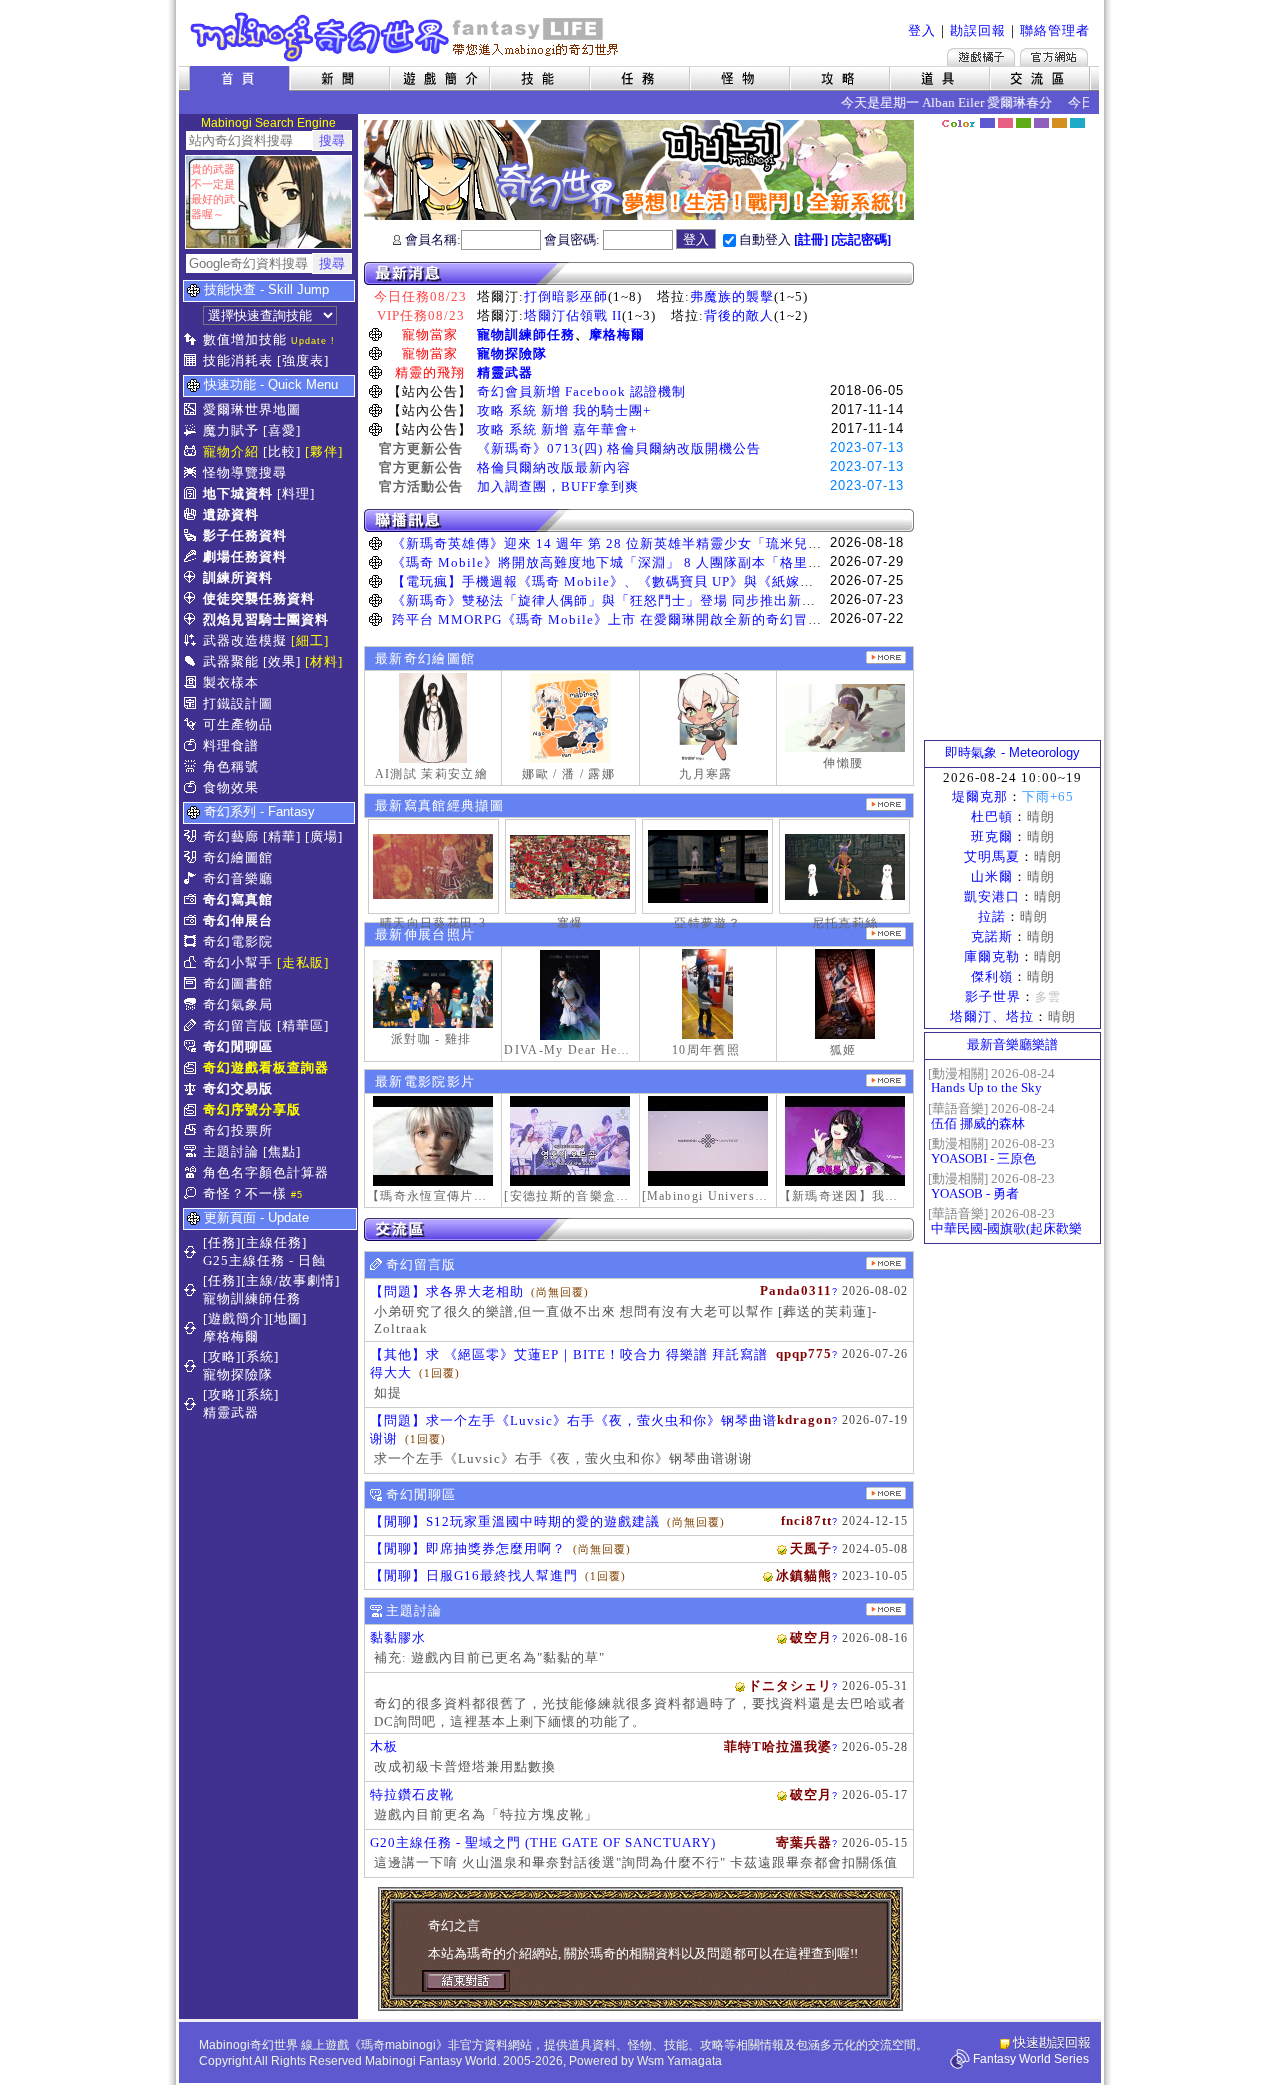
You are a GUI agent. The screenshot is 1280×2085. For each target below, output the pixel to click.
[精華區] (303, 1025)
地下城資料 (238, 493)
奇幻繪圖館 (238, 857)
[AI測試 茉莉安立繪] (433, 718)
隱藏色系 (1088, 116)
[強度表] (303, 360)
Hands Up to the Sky (986, 1087)
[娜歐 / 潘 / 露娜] (570, 718)
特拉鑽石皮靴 (412, 1794)
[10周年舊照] (708, 994)
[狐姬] (845, 994)
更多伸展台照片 (886, 933)
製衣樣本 (231, 682)
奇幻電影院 (238, 941)
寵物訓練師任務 (526, 334)
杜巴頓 (992, 816)
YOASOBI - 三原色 (983, 1158)
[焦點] (282, 1151)
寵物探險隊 (512, 353)
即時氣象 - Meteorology (1012, 752)
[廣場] (324, 836)
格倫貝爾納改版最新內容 (554, 467)
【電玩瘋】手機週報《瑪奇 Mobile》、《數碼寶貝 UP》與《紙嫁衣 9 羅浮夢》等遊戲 (660, 581)
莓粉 (1005, 123)
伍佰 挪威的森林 (978, 1123)
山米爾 (992, 876)
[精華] (282, 836)
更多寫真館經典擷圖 (886, 804)
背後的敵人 (739, 315)
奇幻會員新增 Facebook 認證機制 (581, 391)
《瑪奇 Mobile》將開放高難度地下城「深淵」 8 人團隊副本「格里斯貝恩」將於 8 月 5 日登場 (686, 562)
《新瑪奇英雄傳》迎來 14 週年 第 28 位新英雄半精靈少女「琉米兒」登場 (621, 543)
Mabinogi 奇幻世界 (406, 37)
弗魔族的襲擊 (732, 296)
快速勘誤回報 (1052, 2042)
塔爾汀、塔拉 (992, 1016)
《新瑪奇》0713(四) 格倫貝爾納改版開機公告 (619, 448)
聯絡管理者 (1055, 30)
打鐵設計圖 (238, 703)
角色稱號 (231, 766)
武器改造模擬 (245, 640)
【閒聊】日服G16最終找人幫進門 (474, 1575)
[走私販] (303, 962)
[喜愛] (282, 430)
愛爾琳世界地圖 (252, 409)
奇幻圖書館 (238, 983)
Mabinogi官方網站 (1054, 57)
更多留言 (886, 1263)
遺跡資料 (231, 514)
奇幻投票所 (238, 1130)
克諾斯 (992, 936)
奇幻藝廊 (231, 836)
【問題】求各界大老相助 (447, 1291)
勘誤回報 (978, 30)
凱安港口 (992, 896)
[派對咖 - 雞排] (433, 994)
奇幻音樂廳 (238, 878)
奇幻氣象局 (238, 1004)
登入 (922, 30)
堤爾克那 (980, 796)
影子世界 (993, 996)
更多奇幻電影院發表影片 (886, 1080)
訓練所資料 (238, 577)
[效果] (282, 661)
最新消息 (639, 273)
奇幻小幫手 (238, 962)
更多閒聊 (886, 1493)
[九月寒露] (708, 718)
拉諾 (992, 916)
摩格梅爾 (617, 334)
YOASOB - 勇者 (975, 1193)
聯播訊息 (639, 520)
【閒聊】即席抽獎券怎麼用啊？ (468, 1548)
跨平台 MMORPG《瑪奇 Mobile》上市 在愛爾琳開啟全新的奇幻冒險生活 (621, 619)
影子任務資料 (245, 535)
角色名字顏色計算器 (266, 1172)
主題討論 (231, 1151)
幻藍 (987, 123)
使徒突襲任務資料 (259, 598)
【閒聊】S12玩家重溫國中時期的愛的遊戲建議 (515, 1521)
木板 (384, 1746)
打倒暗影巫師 (566, 296)
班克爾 (992, 836)
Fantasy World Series (1031, 2059)
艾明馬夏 (992, 856)
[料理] (296, 493)
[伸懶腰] (845, 718)
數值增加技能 (245, 339)
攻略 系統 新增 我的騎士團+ (564, 410)
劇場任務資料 (245, 556)
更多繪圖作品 (886, 657)
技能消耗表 (238, 360)
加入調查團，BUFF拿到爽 (558, 486)
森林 (1023, 123)
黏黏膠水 (398, 1637)
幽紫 (1041, 123)
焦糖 (1059, 123)
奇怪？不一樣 (245, 1193)
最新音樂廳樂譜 (1012, 1044)
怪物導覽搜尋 (245, 472)
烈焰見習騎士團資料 (266, 619)
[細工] (310, 640)
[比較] (282, 451)
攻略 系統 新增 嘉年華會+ (557, 429)
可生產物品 (238, 724)
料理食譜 (231, 745)
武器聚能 (231, 661)
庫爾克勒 (992, 956)
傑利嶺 (992, 976)
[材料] (324, 661)
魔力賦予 (231, 430)
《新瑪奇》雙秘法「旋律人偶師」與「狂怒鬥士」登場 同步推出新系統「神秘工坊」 (653, 600)
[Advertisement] (1013, 435)
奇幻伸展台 (238, 920)
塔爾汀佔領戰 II (573, 315)
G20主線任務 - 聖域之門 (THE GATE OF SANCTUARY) (543, 1842)
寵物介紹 (231, 451)
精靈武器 (505, 372)
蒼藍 (1077, 123)
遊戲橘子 (981, 57)
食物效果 (231, 787)
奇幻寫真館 (238, 899)
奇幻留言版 (238, 1025)
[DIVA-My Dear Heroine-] (570, 995)
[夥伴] (324, 451)
